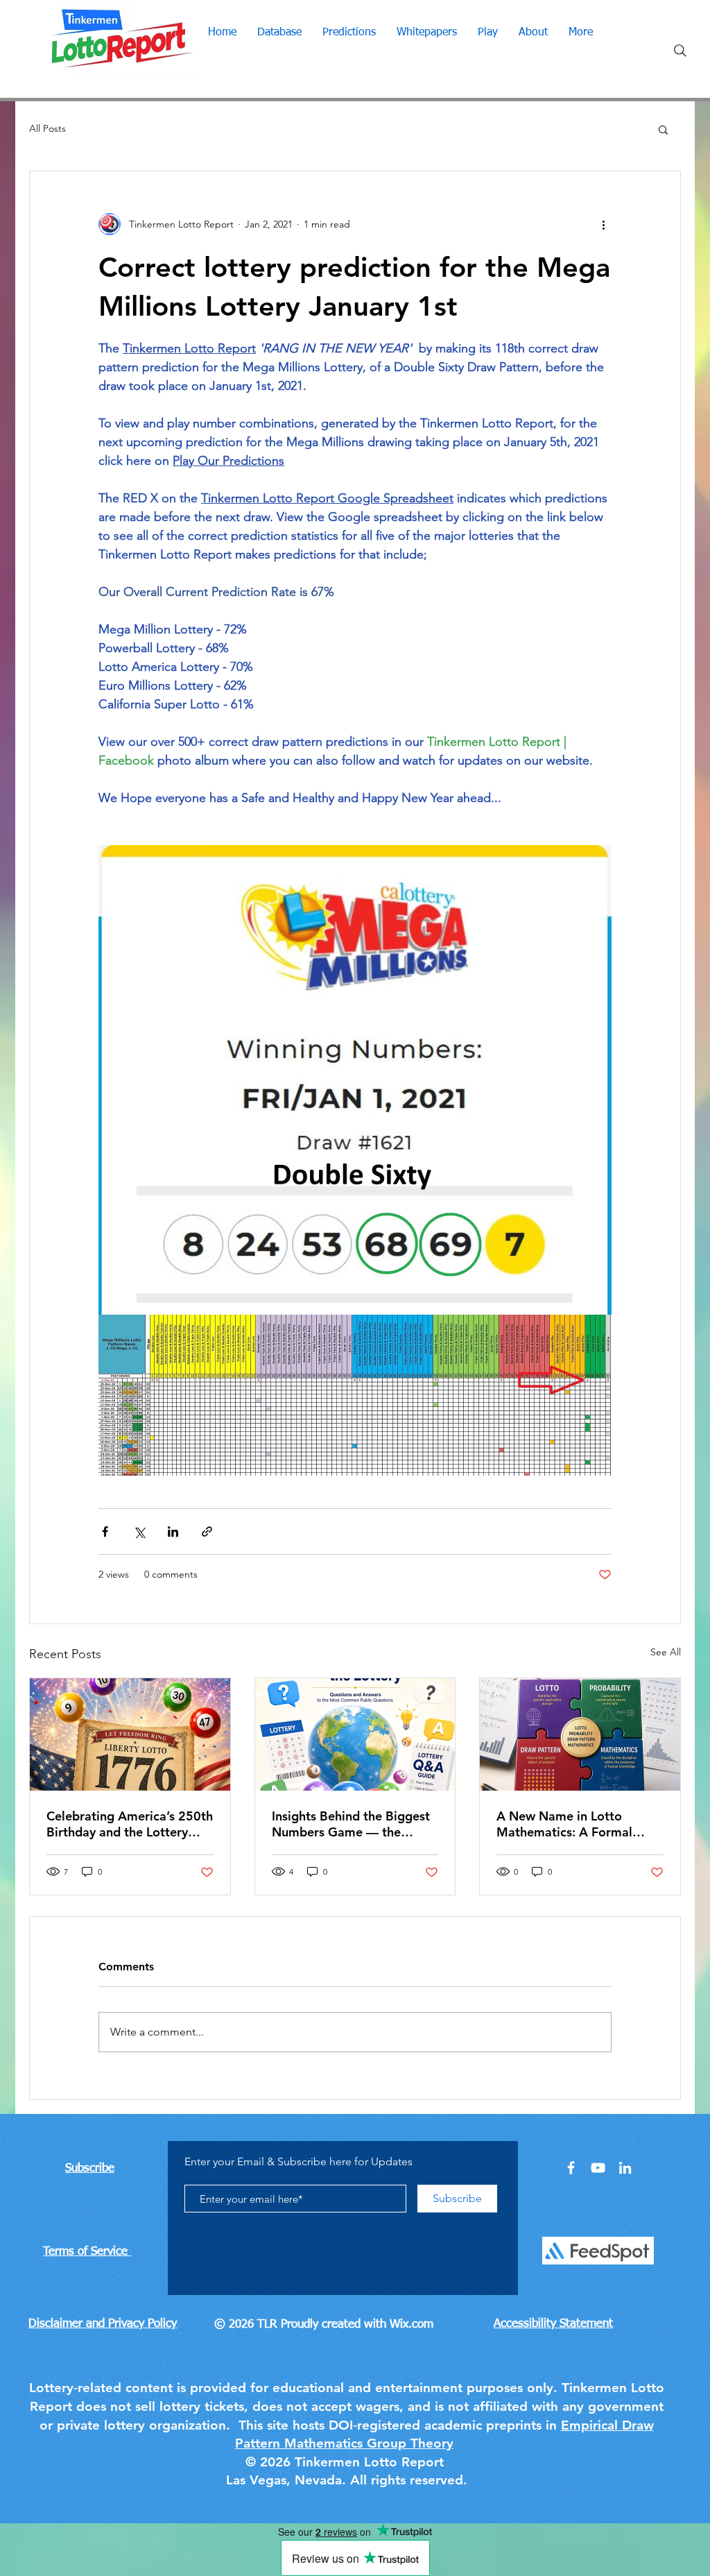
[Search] (680, 51)
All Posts (47, 128)
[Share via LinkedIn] (173, 1532)
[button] (663, 129)
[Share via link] (207, 1532)
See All (666, 1652)
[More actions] (603, 224)
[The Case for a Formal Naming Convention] (580, 1734)
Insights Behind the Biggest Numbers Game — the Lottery (351, 1824)
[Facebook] (571, 2168)
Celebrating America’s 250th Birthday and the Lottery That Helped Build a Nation (130, 1824)
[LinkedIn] (625, 2168)
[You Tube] (598, 2168)
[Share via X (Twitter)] (139, 1532)
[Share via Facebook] (105, 1532)
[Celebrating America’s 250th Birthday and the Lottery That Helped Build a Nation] (130, 1734)
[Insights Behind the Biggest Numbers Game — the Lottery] (355, 1734)
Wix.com (412, 2325)
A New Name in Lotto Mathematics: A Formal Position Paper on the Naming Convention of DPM (578, 1824)
